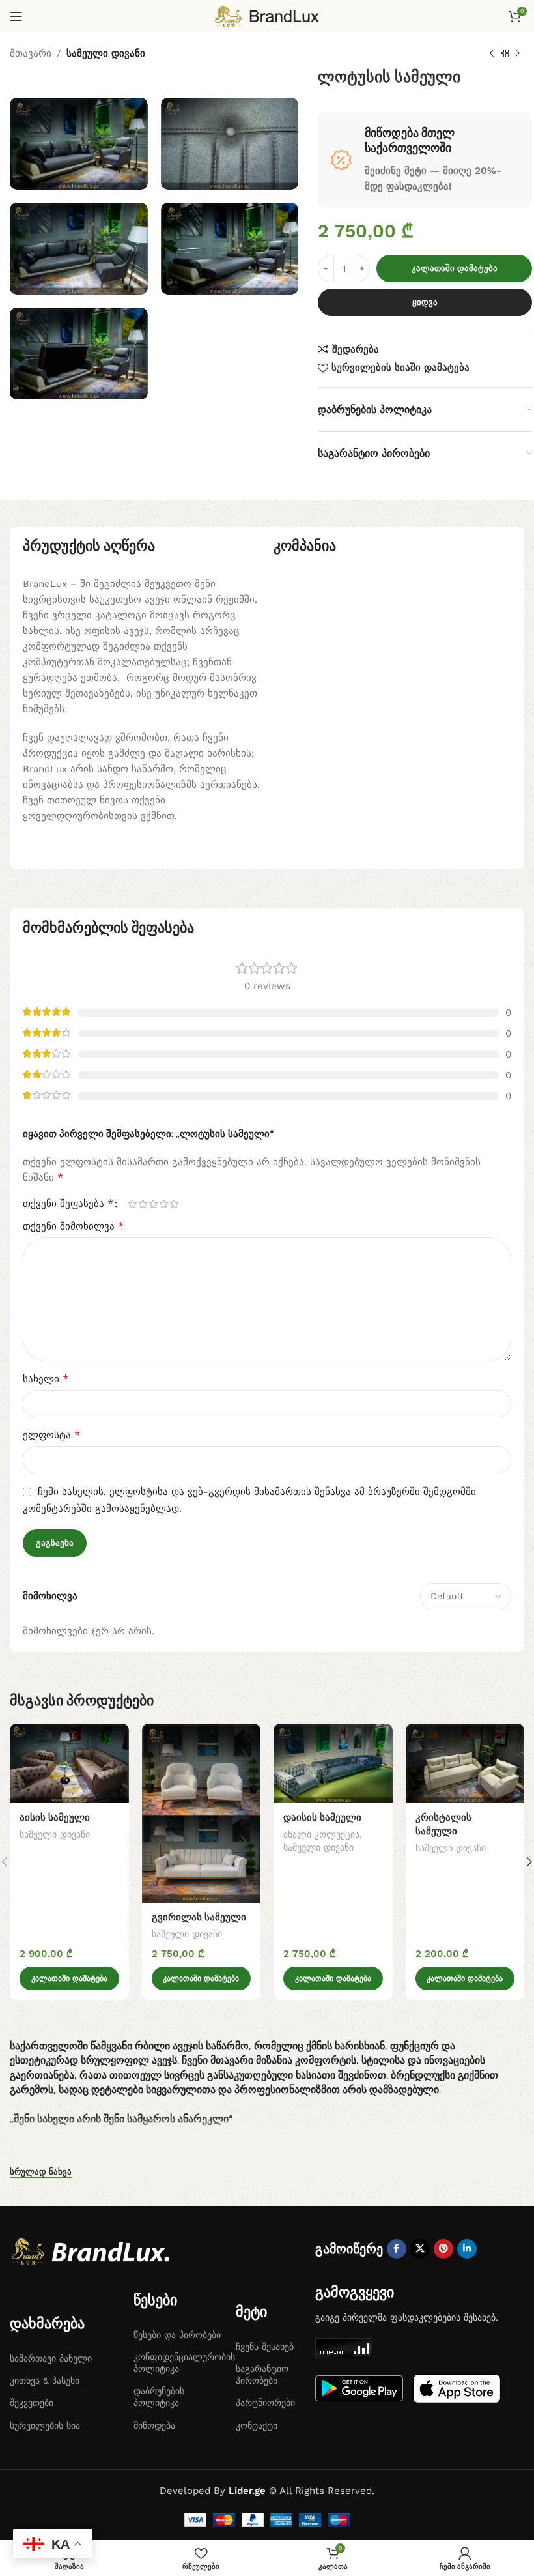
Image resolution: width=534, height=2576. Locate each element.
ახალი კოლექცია (321, 1834)
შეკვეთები (32, 2403)
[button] (69, 1978)
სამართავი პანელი (51, 2358)
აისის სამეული (55, 1817)
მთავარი (31, 53)
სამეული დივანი (106, 53)
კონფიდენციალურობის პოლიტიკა (178, 2363)
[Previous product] (492, 54)
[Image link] (94, 2251)
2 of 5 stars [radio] (143, 1204)
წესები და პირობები (177, 2335)
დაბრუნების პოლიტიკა (159, 2397)
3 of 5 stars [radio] (153, 1204)
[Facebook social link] (397, 2249)
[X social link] (420, 2249)
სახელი (46, 1379)
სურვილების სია (45, 2425)
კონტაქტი (257, 2425)
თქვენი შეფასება (68, 1204)
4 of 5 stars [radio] (163, 1204)
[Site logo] (267, 16)
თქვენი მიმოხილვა (73, 1226)
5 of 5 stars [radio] (174, 1204)
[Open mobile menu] (16, 16)
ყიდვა (425, 302)
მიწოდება (154, 2425)
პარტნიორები (265, 2403)
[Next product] (518, 54)
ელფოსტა (51, 1435)
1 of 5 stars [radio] (132, 1204)
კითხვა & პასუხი (45, 2381)
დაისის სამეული (322, 1817)
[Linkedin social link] (467, 2249)
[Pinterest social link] (443, 2249)
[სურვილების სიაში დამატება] (118, 1735)
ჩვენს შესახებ (265, 2347)
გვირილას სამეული (199, 1917)
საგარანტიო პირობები (262, 2375)
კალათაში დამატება (455, 268)
